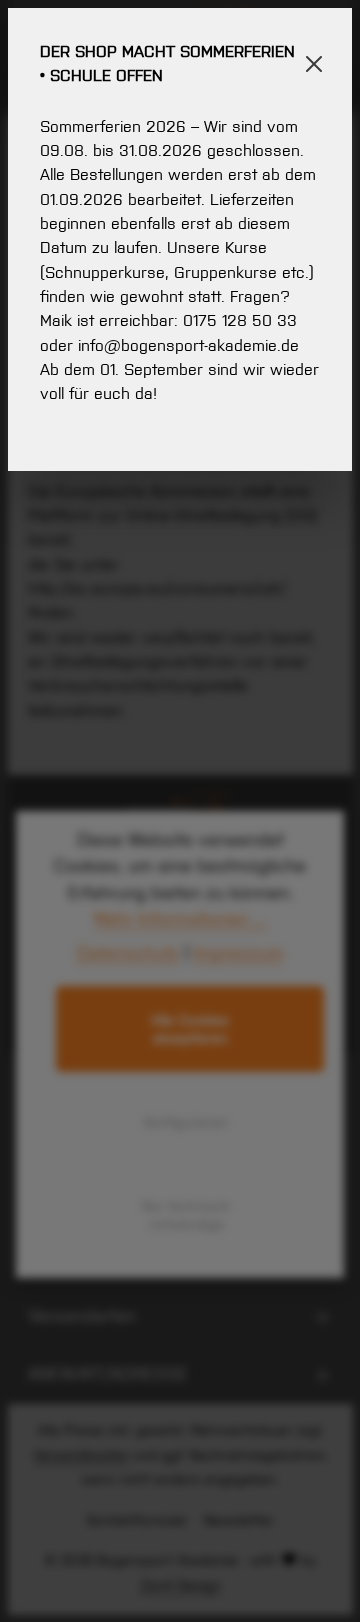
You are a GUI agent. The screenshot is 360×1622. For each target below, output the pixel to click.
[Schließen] (314, 64)
